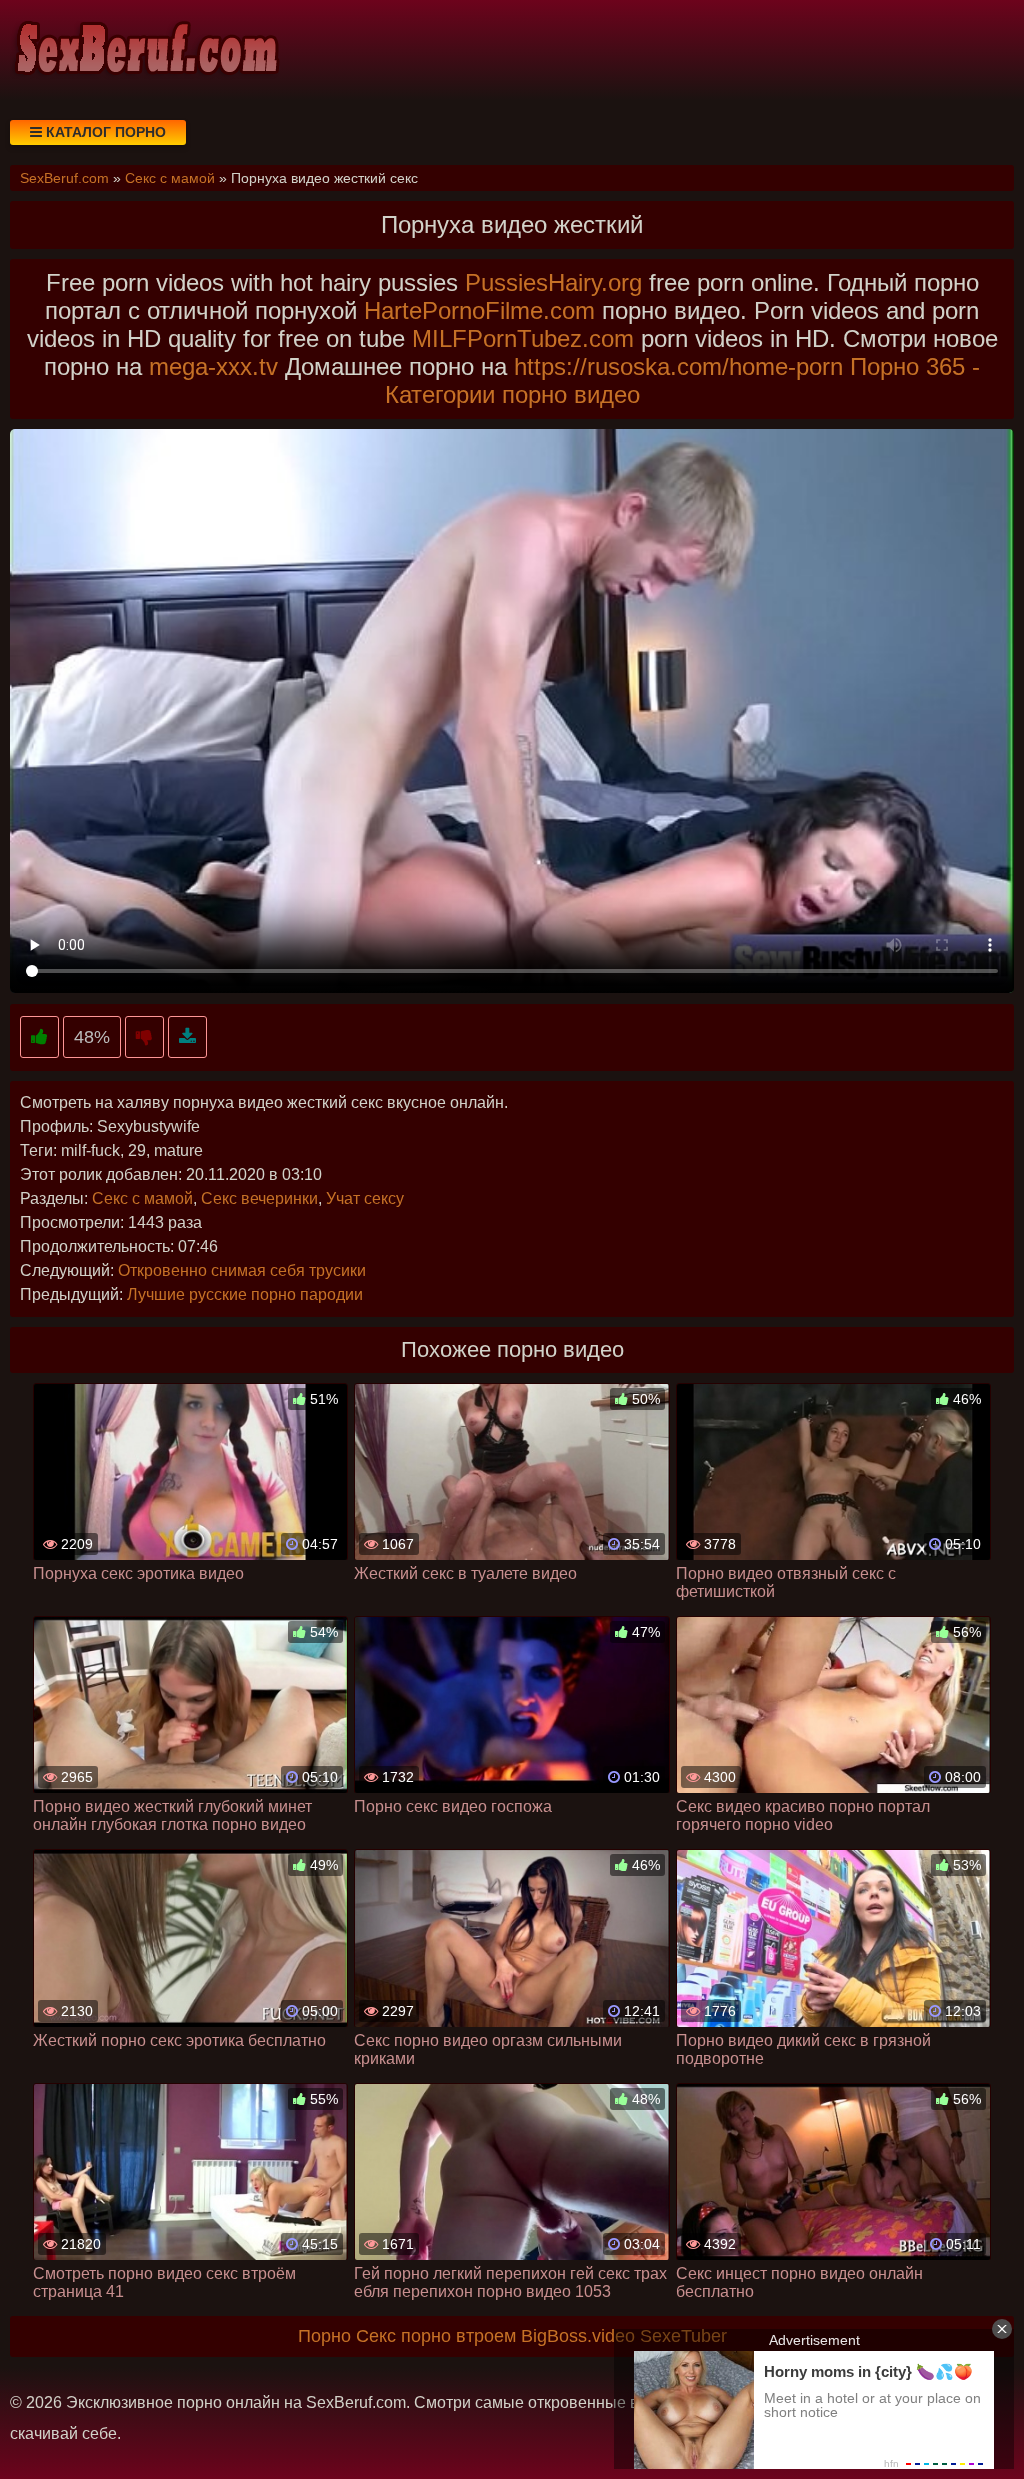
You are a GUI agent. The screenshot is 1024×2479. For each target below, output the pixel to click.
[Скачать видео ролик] (187, 1037)
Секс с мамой (142, 1198)
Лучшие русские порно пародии (245, 1294)
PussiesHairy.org (553, 282)
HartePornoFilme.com (479, 310)
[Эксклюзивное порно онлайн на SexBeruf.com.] (145, 50)
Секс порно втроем (436, 2336)
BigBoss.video (578, 2336)
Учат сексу (365, 1198)
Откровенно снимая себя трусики (242, 1270)
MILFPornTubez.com (523, 338)
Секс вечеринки (259, 1198)
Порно (324, 2336)
